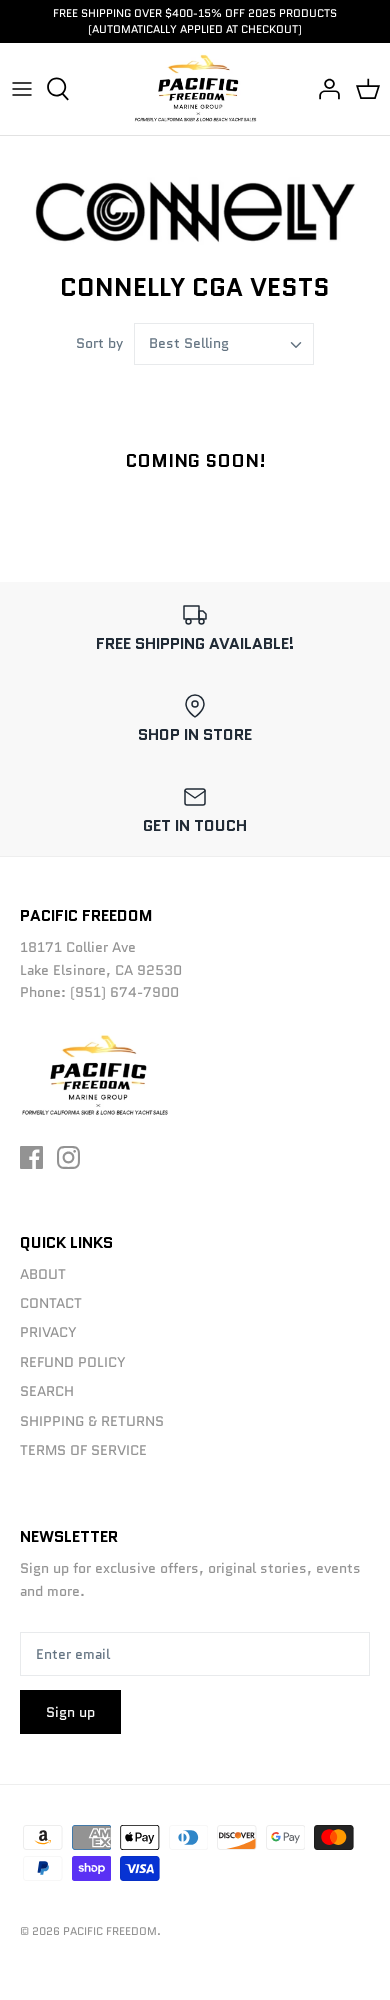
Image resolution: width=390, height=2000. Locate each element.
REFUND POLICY (73, 1362)
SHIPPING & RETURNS (92, 1421)
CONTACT (51, 1303)
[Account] (324, 89)
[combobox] (224, 344)
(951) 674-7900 (124, 992)
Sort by (99, 343)
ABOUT (43, 1274)
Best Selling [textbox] (189, 343)
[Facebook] (31, 1157)
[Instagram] (68, 1157)
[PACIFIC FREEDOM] (195, 89)
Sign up (70, 1712)
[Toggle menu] (22, 89)
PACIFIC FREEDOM (110, 1931)
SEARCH (47, 1391)
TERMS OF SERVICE (83, 1450)
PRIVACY (48, 1332)
